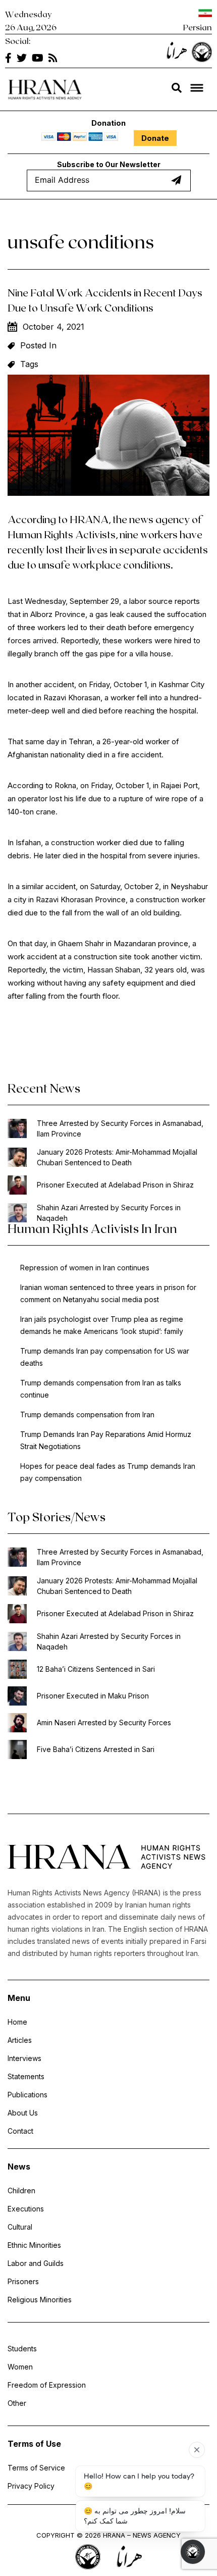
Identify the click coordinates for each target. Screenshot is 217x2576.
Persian (198, 27)
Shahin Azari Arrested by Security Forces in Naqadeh (109, 1213)
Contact (20, 2131)
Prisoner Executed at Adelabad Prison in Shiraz (115, 1185)
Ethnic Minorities (34, 2245)
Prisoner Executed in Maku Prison (93, 1696)
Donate (155, 138)
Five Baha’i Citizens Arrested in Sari (96, 1749)
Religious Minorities (40, 2300)
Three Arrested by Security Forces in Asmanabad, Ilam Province (120, 1128)
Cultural (20, 2227)
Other (17, 2403)
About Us (23, 2113)
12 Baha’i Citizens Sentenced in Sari (96, 1669)
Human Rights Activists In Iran (92, 1228)
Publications (28, 2095)
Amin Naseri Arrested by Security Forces (104, 1722)
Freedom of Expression (47, 2385)
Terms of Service (36, 2468)
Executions (26, 2209)
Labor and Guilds (36, 2263)
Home (17, 2022)
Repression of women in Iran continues (85, 1268)
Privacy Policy (31, 2486)
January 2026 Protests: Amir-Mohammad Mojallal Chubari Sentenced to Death (117, 1157)
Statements (26, 2076)
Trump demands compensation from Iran (87, 1414)
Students (22, 2349)
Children (21, 2191)
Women (20, 2367)
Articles (20, 2040)
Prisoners (23, 2281)
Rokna (65, 785)
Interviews (24, 2058)
